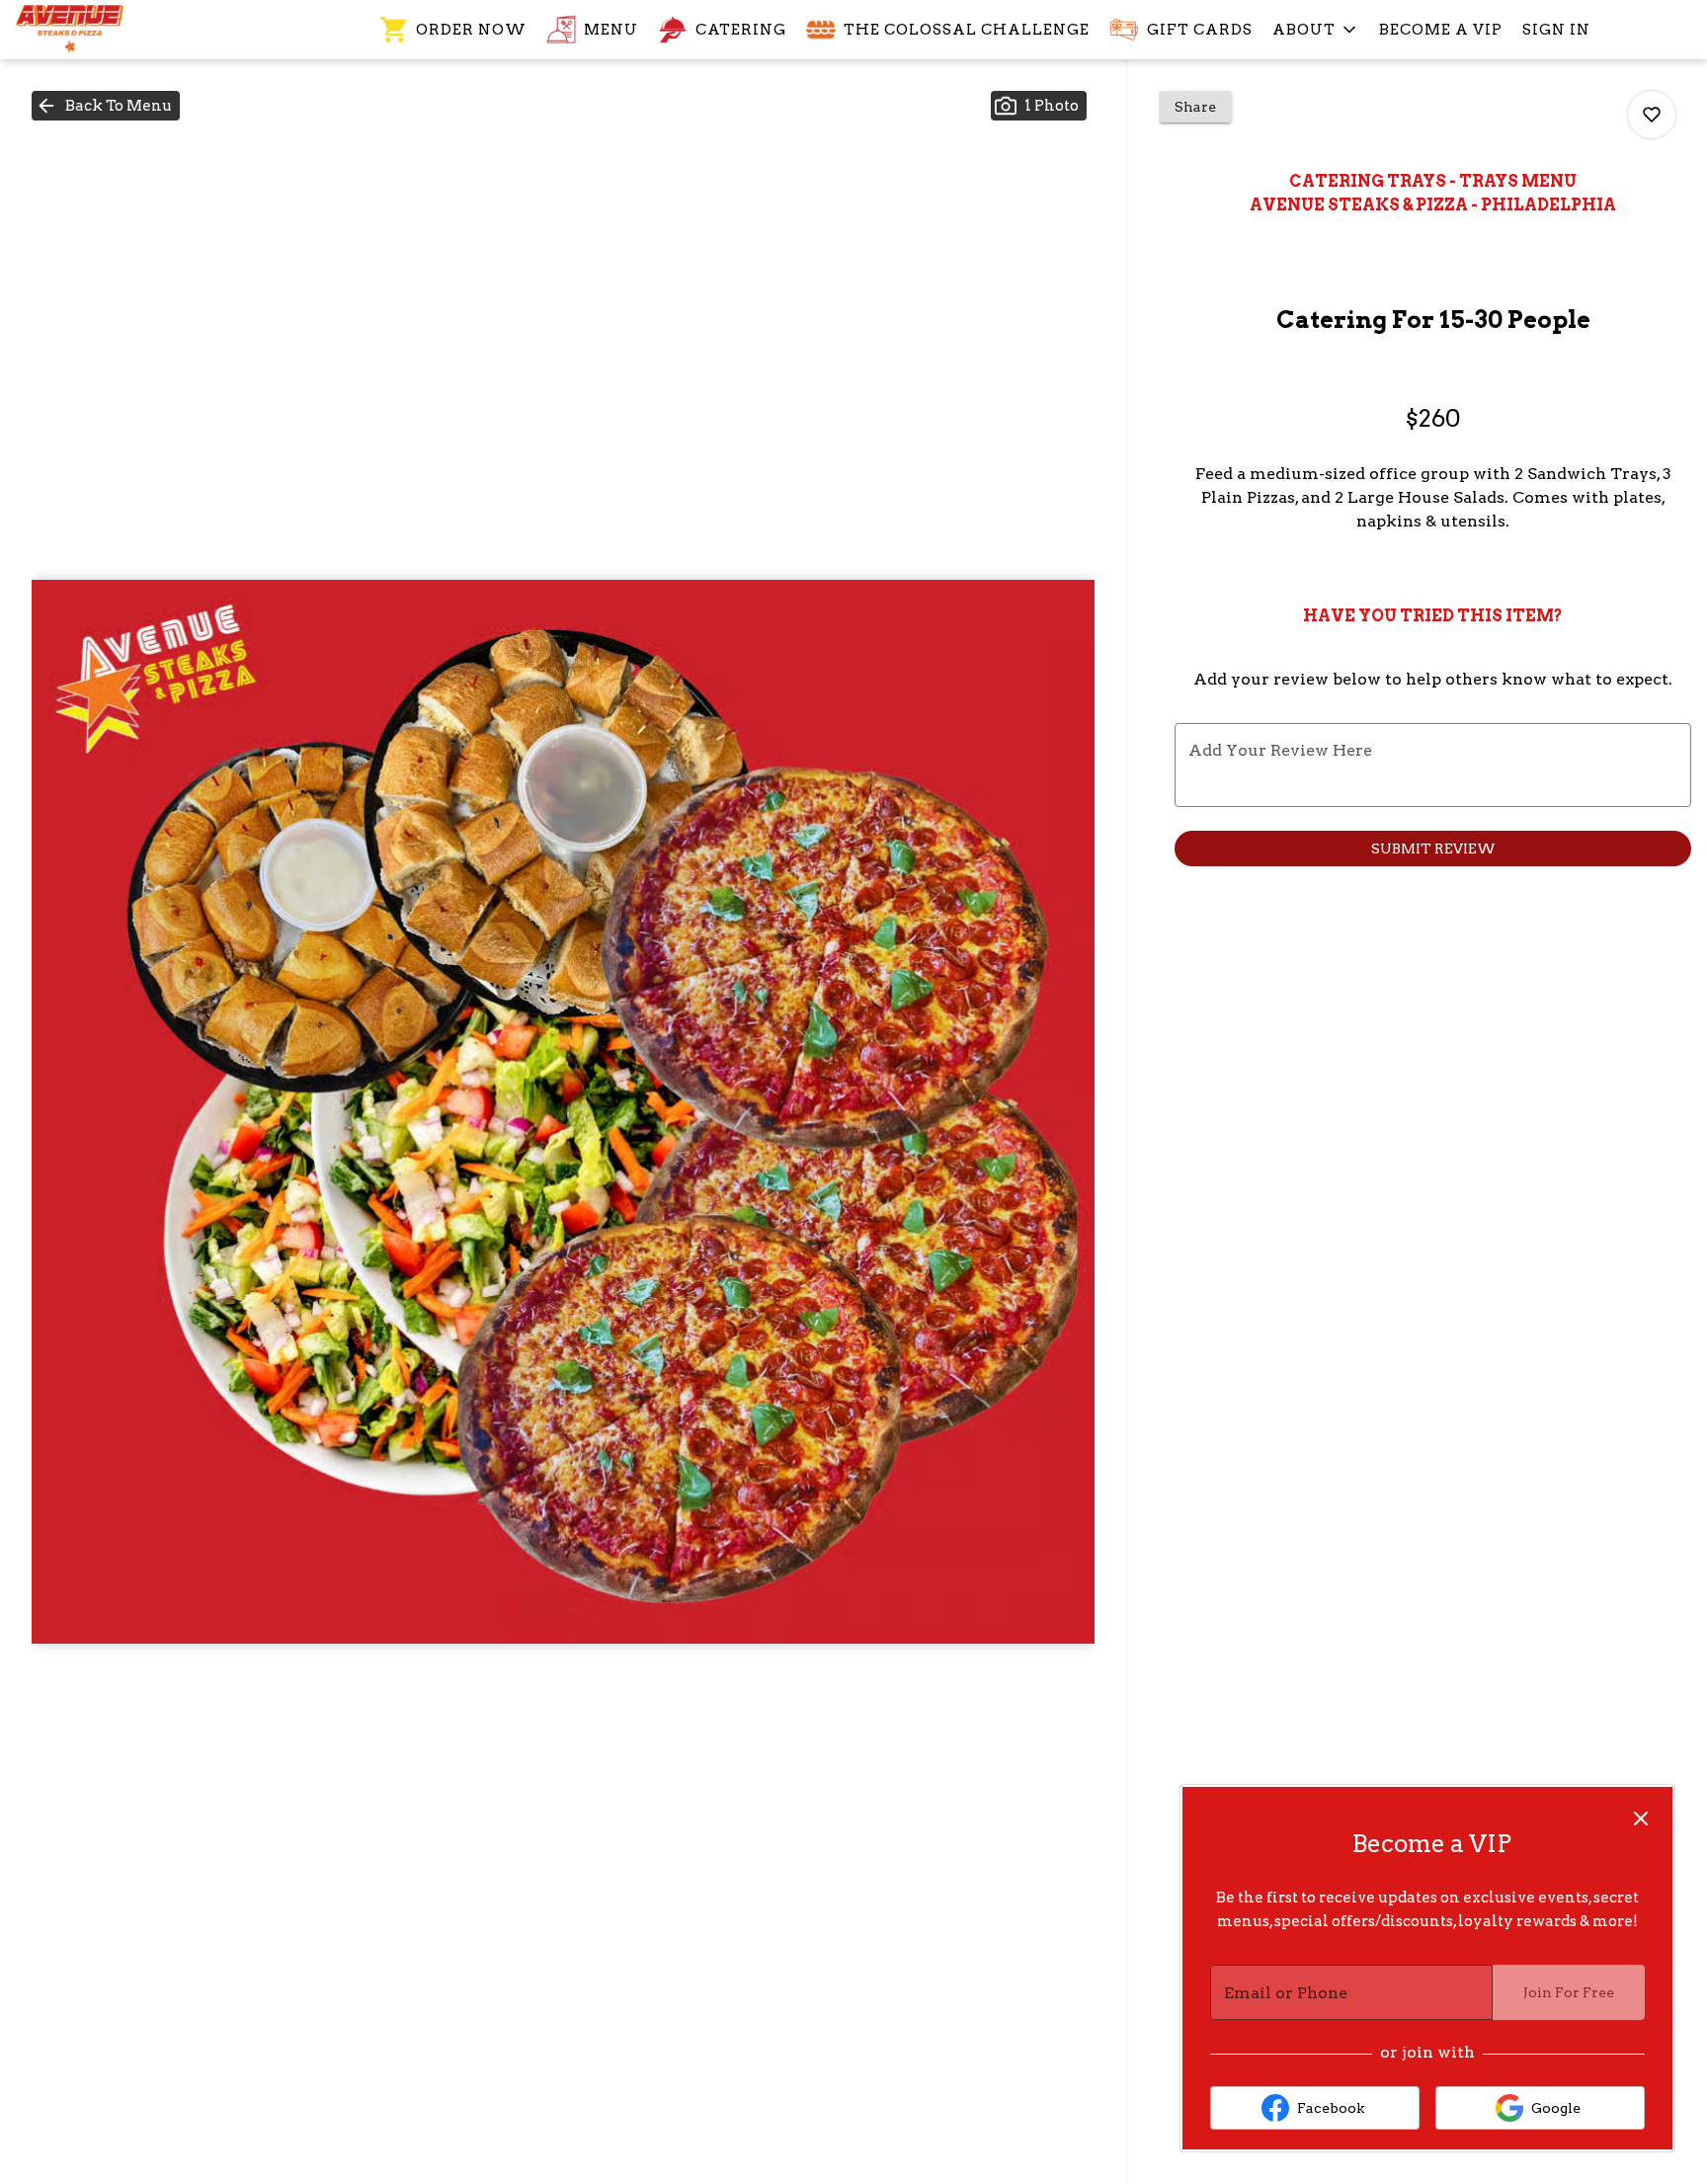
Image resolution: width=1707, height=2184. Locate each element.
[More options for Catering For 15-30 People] (1652, 115)
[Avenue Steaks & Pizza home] (105, 30)
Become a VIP (1441, 30)
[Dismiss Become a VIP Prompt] (1641, 1819)
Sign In (1556, 30)
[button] (1316, 30)
